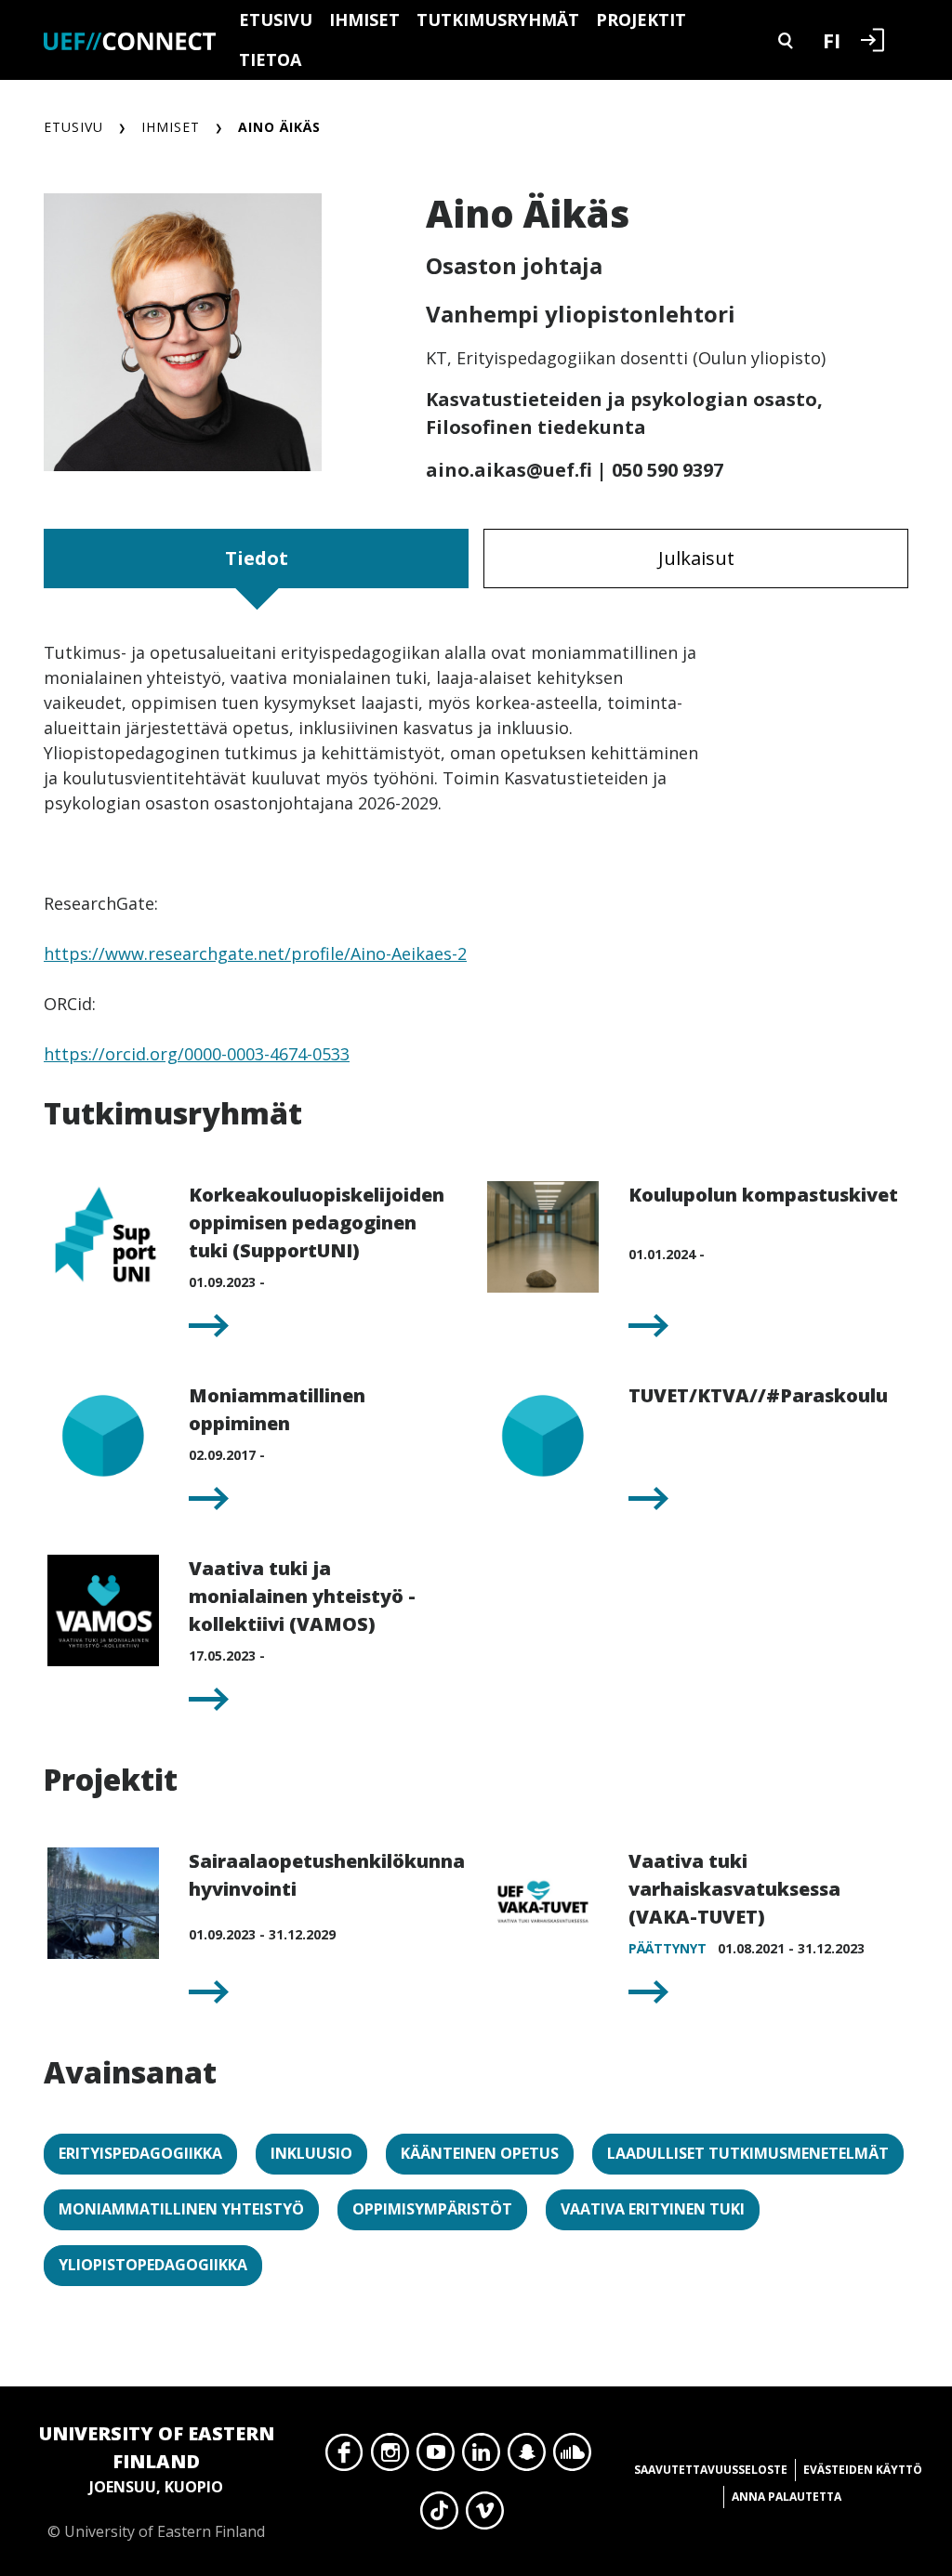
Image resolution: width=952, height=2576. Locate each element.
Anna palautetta (787, 2497)
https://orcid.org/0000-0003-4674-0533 (197, 1054)
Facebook (344, 2457)
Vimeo (485, 2516)
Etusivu (276, 20)
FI (832, 40)
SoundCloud (572, 2457)
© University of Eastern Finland (157, 2481)
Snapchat (527, 2457)
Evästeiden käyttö (863, 2470)
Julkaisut (696, 558)
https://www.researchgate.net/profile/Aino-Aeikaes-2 (255, 953)
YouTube (436, 2457)
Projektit (641, 20)
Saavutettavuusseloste (711, 2470)
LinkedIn (481, 2457)
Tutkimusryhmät (498, 20)
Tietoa (270, 59)
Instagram (390, 2457)
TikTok (439, 2516)
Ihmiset (364, 20)
